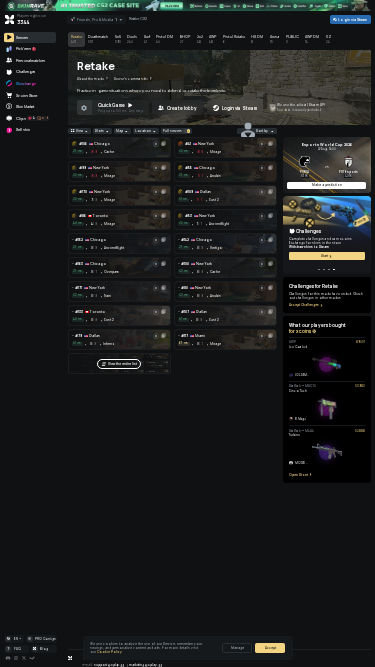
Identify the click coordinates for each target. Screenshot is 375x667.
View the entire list (122, 364)
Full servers (172, 131)
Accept (270, 648)
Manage (237, 648)
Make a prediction (327, 185)
